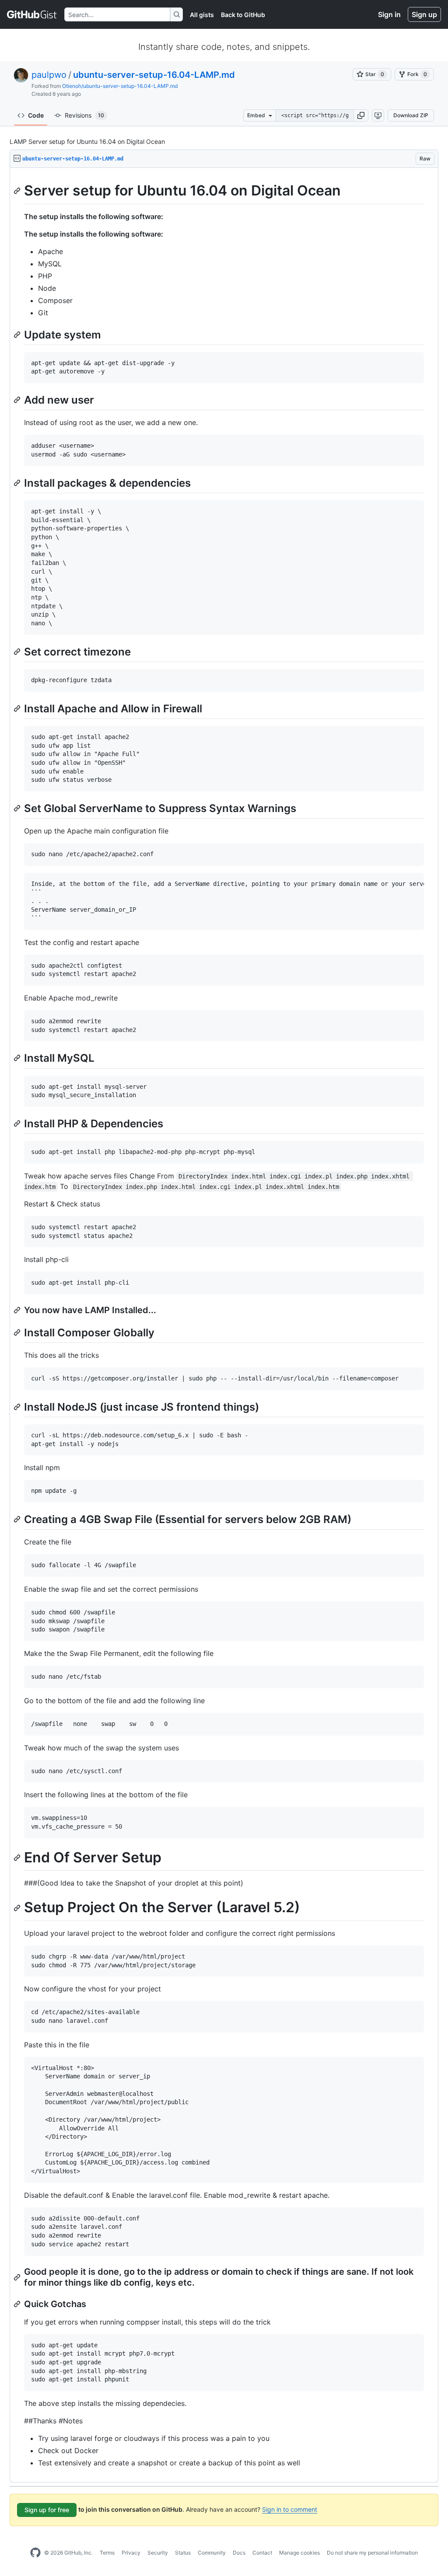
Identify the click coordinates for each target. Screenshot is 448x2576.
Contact (262, 2553)
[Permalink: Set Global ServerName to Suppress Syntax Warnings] (18, 808)
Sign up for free (47, 2510)
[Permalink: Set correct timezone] (18, 652)
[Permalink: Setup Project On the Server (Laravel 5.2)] (18, 1908)
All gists (202, 15)
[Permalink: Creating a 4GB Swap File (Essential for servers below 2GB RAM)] (18, 1519)
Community (212, 2553)
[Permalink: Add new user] (18, 400)
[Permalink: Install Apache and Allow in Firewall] (18, 708)
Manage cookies (299, 2553)
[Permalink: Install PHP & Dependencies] (18, 1123)
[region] (224, 1325)
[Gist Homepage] (32, 14)
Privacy (131, 2553)
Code (36, 115)
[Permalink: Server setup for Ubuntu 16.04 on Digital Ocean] (18, 191)
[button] (361, 115)
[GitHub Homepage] (35, 2553)
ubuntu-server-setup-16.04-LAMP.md (154, 75)
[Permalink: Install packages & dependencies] (18, 483)
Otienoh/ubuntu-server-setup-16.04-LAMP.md (120, 86)
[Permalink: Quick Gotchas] (18, 2304)
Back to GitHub (243, 15)
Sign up (424, 14)
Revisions (84, 115)
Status (183, 2553)
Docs (239, 2553)
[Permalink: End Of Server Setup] (18, 1858)
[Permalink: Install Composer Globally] (18, 1332)
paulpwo (49, 75)
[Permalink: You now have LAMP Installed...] (18, 1310)
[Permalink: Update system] (18, 335)
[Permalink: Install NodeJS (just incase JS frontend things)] (18, 1407)
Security (158, 2553)
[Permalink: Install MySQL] (18, 1058)
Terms (107, 2553)
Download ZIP (411, 115)
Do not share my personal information (372, 2553)
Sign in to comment (290, 2509)
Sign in (389, 14)
